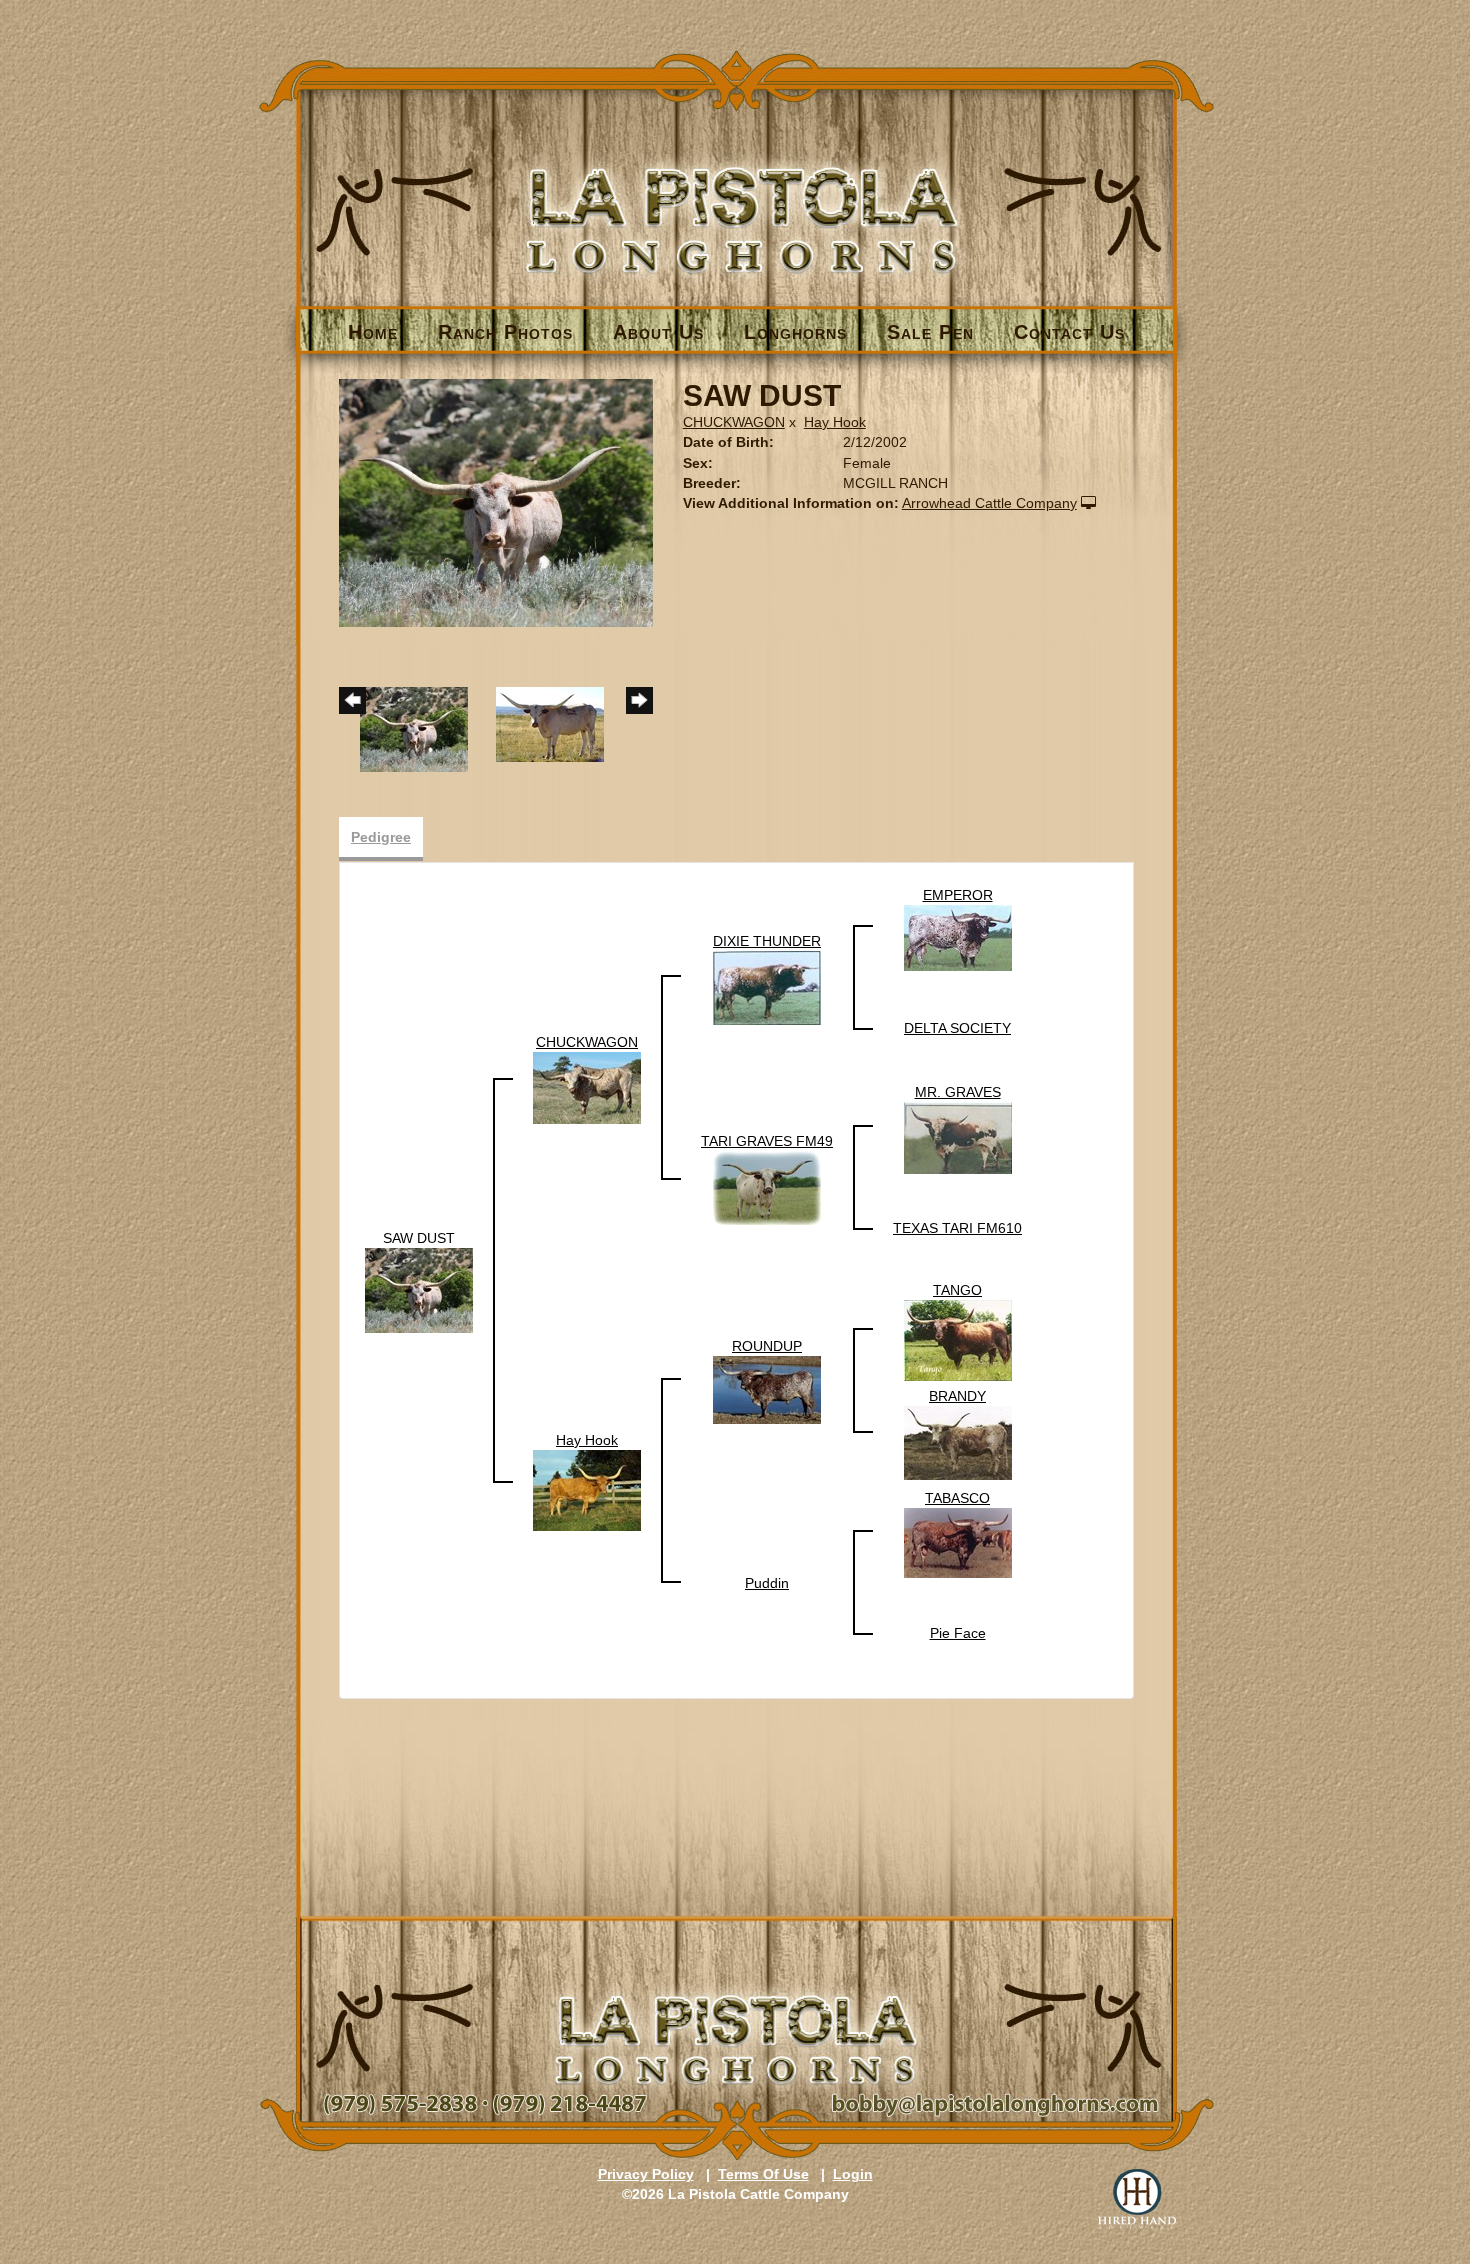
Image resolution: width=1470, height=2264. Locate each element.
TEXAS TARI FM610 (957, 1228)
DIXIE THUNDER (767, 941)
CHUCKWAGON (734, 422)
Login (853, 2174)
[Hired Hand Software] (1137, 2199)
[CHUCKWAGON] (587, 1087)
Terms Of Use (763, 2174)
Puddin (767, 1583)
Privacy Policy (646, 2174)
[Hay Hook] (587, 1489)
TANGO (957, 1290)
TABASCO (957, 1498)
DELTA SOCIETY (957, 1028)
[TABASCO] (958, 1542)
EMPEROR (958, 895)
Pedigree (381, 837)
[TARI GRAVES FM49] (767, 1187)
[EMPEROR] (958, 937)
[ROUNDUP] (767, 1389)
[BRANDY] (958, 1442)
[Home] (736, 186)
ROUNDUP (767, 1346)
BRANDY (957, 1396)
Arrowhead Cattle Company (989, 503)
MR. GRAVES (958, 1092)
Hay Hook (835, 422)
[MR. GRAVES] (958, 1137)
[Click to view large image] (496, 502)
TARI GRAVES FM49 (767, 1141)
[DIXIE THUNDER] (767, 987)
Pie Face (958, 1633)
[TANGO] (958, 1339)
